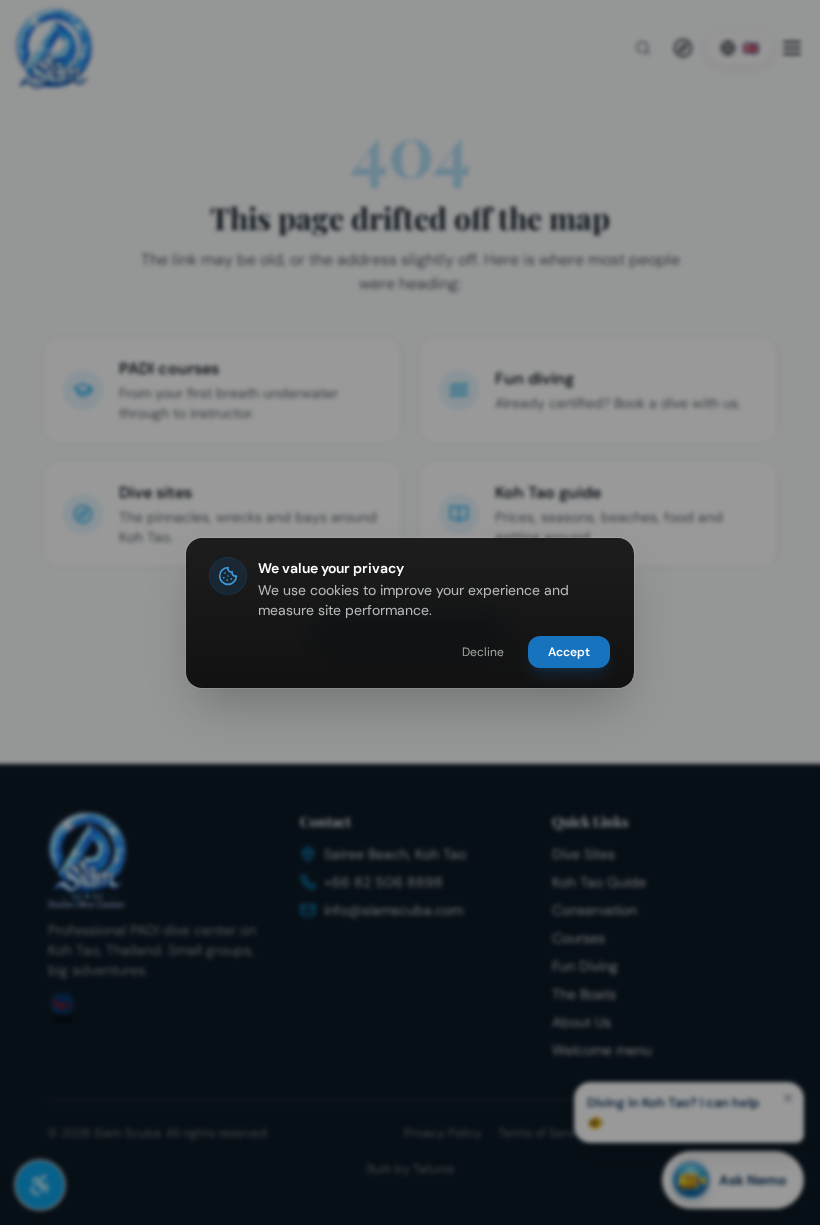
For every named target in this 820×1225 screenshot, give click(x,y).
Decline (483, 652)
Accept (569, 652)
